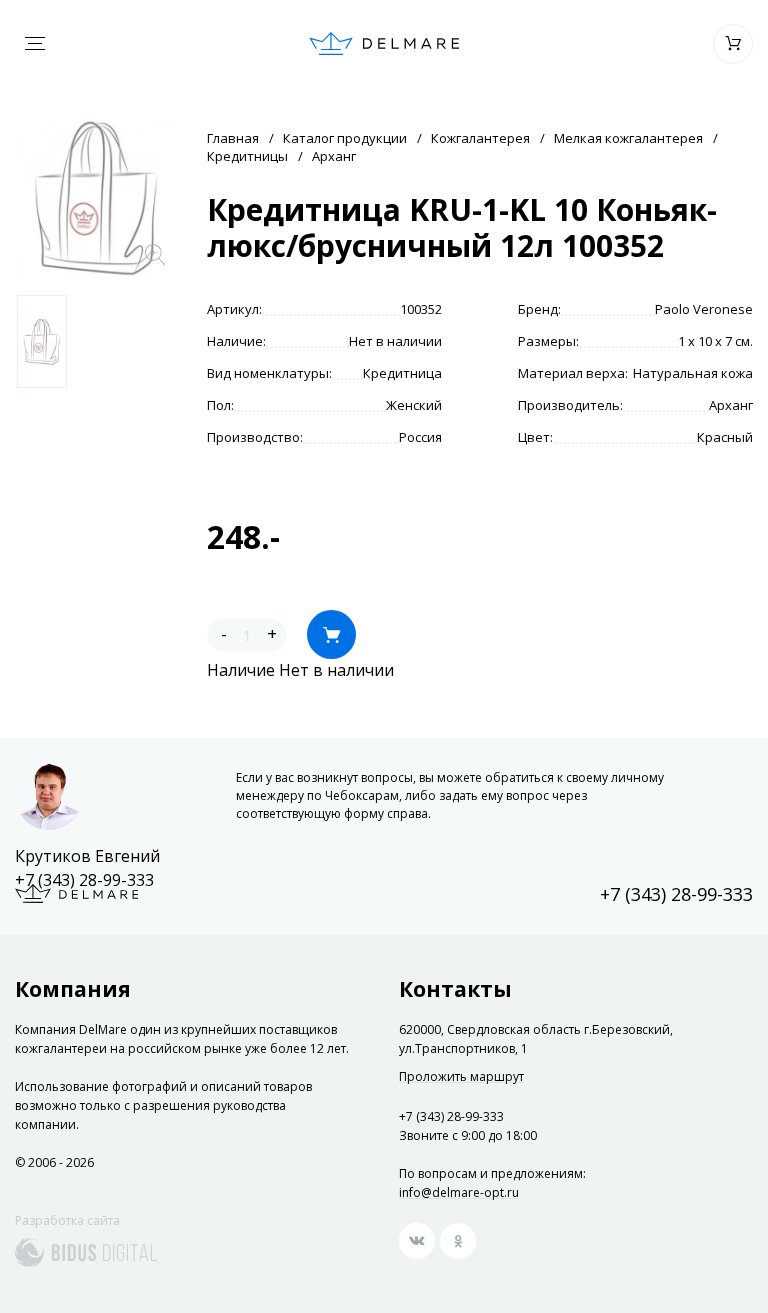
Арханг (334, 156)
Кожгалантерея (480, 138)
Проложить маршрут (461, 1077)
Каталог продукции (345, 138)
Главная (233, 138)
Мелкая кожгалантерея (628, 138)
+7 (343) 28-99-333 (84, 880)
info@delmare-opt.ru (459, 1192)
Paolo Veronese (704, 309)
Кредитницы (247, 156)
